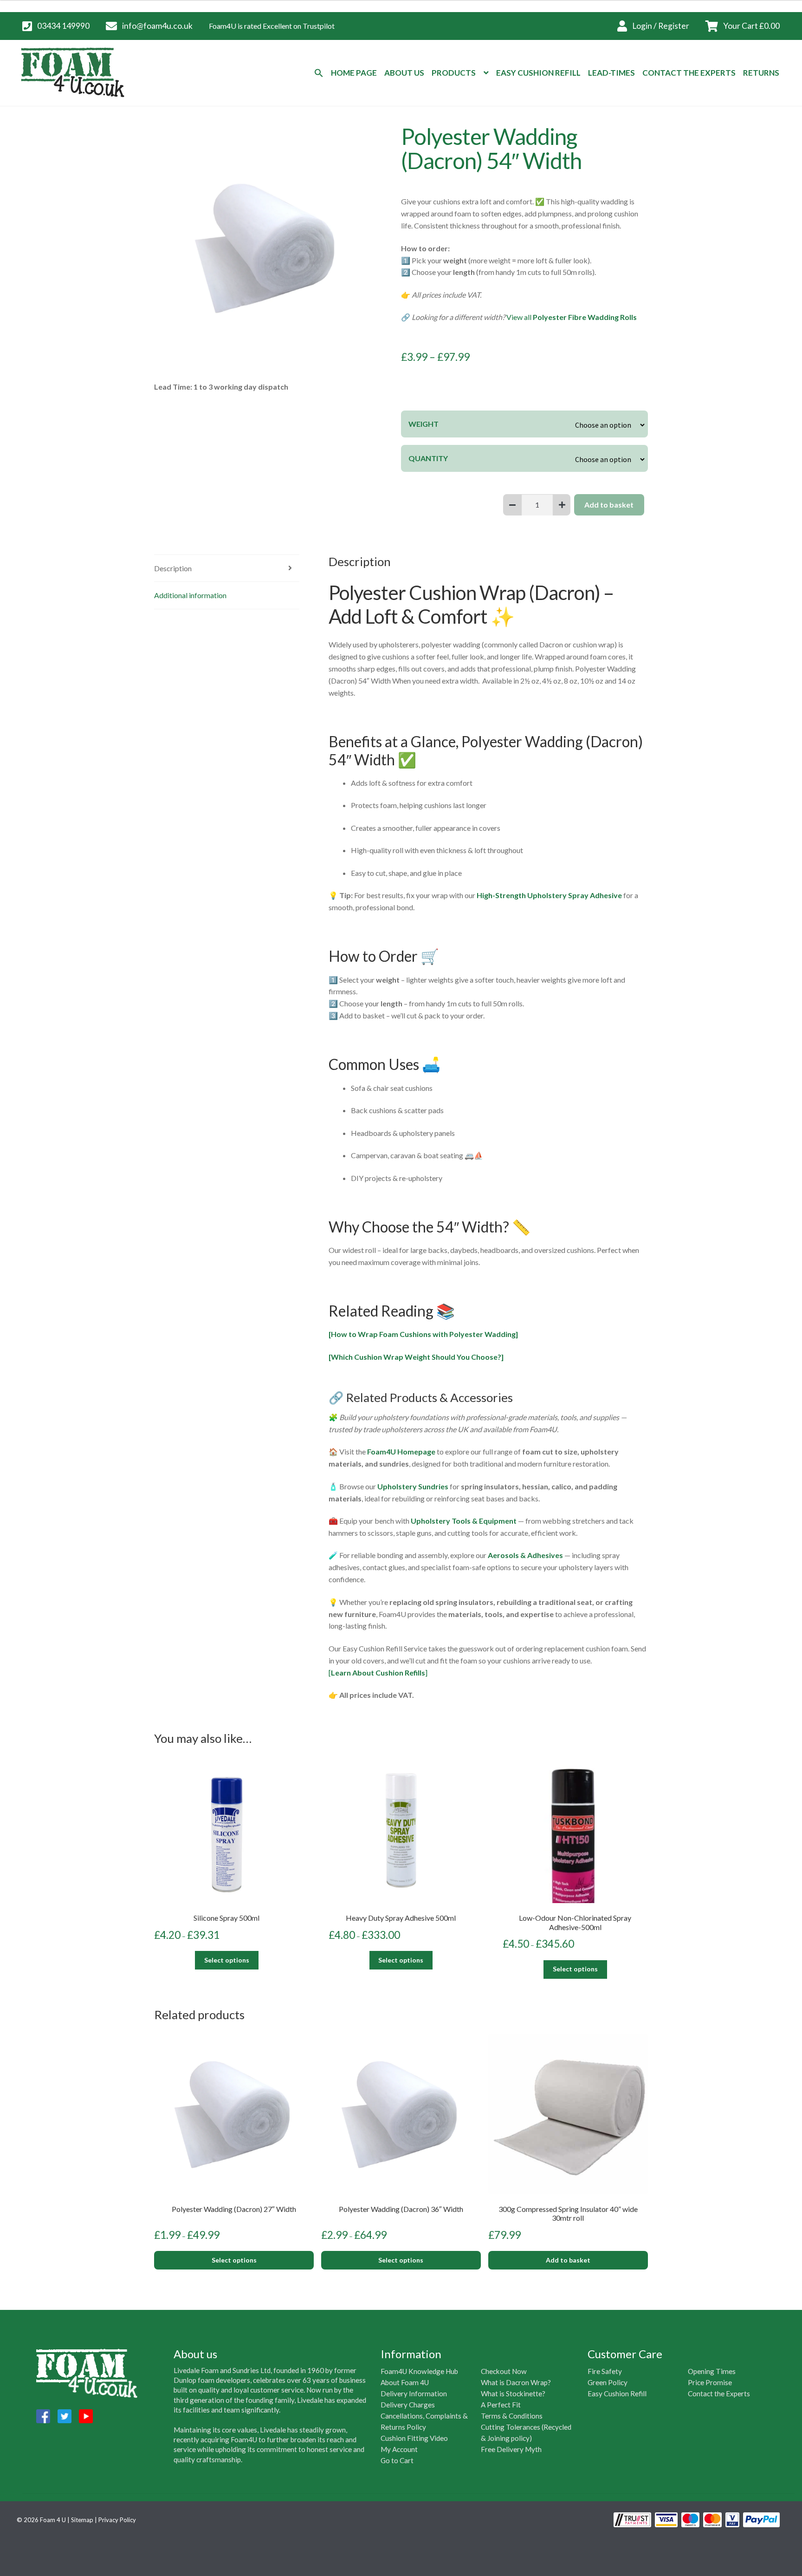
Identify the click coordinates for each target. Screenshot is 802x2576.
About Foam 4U (405, 2382)
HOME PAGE (354, 73)
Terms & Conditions (512, 2416)
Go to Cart (397, 2460)
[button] (319, 73)
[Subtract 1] (512, 505)
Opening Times (712, 2371)
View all (572, 317)
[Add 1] (562, 505)
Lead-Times (611, 73)
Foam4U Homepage (401, 1451)
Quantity (428, 458)
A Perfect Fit (501, 2405)
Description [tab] (173, 568)
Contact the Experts (719, 2393)
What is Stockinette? (513, 2393)
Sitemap (82, 2520)
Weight (424, 424)
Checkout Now (504, 2371)
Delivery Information (414, 2393)
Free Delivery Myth (511, 2449)
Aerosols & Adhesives (525, 1555)
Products (454, 73)
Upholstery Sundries (413, 1486)
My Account (399, 2449)
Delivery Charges (408, 2405)
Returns (761, 73)
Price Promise (710, 2382)
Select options (227, 1960)
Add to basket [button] (568, 2260)
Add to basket (609, 505)
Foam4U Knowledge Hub (419, 2371)
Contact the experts (689, 73)
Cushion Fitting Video (414, 2438)
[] (378, 1673)
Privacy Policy (117, 2520)
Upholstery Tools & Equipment (464, 1521)
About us (404, 73)
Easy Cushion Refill (538, 73)
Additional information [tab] (190, 595)
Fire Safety (605, 2371)
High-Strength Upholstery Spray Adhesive (549, 895)
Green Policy (608, 2382)
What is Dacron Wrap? (516, 2382)
